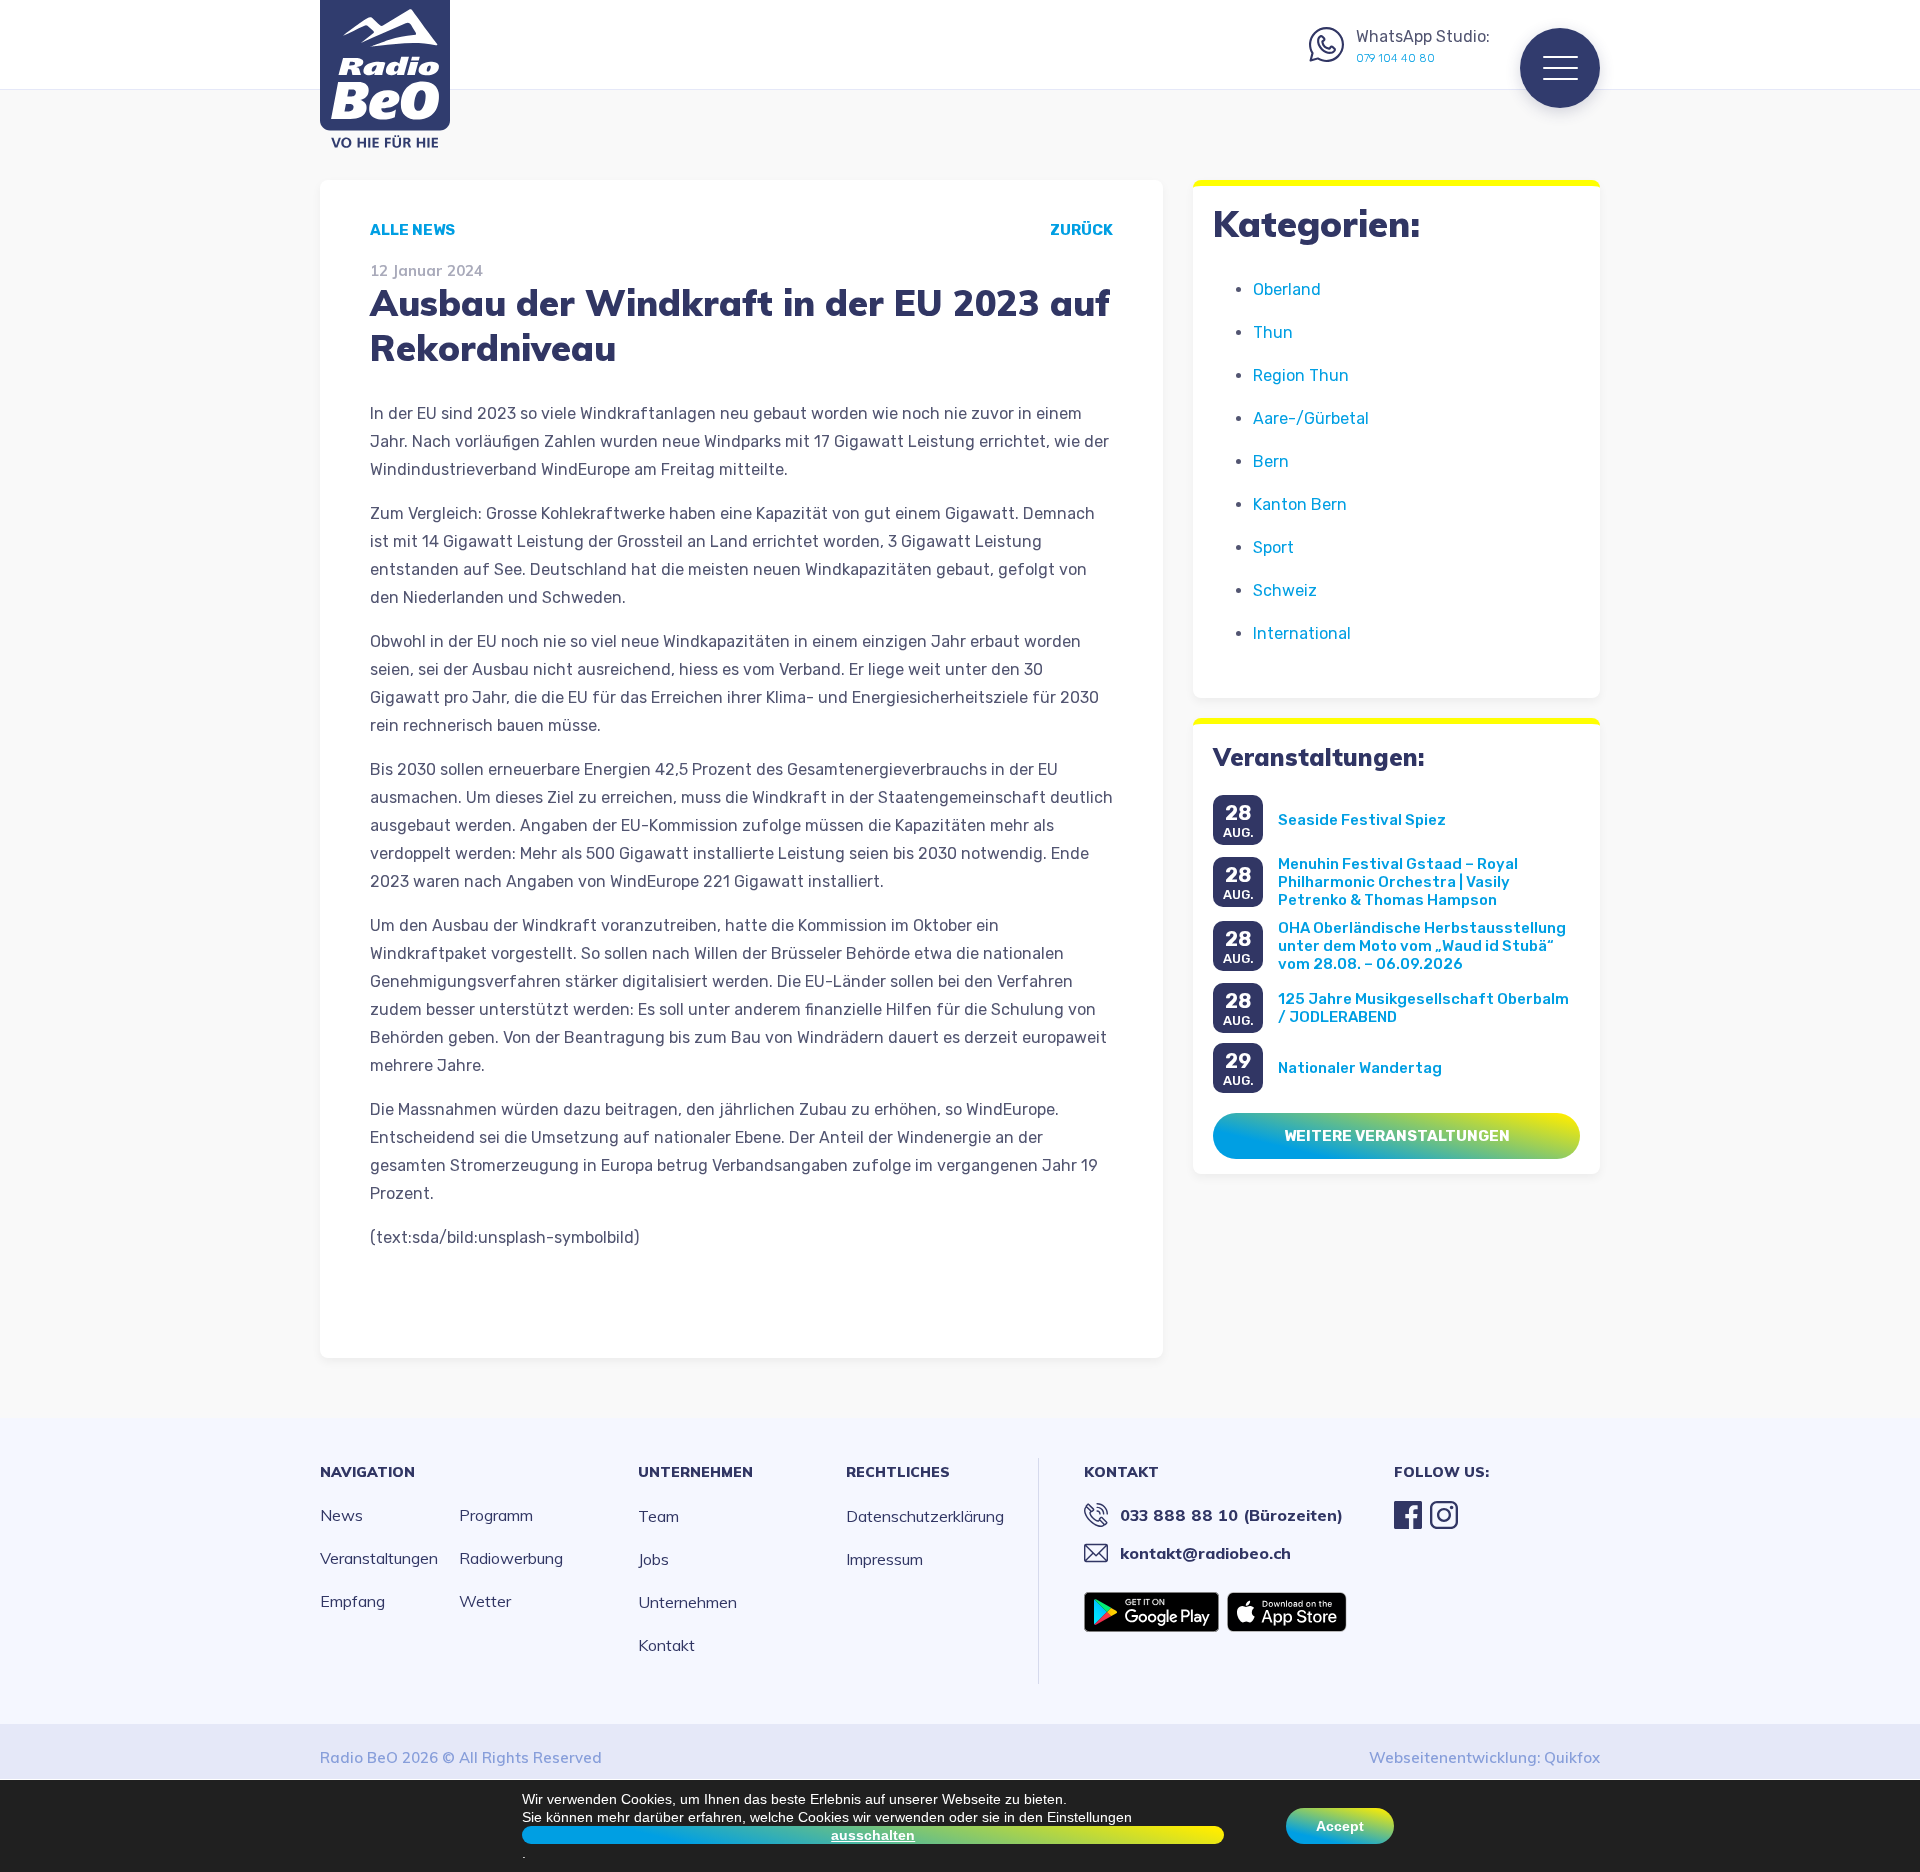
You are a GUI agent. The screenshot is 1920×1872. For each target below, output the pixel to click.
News (341, 1515)
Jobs (653, 1559)
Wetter (485, 1601)
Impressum (884, 1559)
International (1302, 633)
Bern (1271, 461)
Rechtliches (898, 1472)
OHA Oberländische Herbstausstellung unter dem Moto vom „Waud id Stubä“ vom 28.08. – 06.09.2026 (1422, 946)
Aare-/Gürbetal (1311, 418)
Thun (1273, 332)
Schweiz (1285, 590)
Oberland (1287, 289)
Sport (1273, 547)
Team (658, 1516)
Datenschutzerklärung (925, 1516)
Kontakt (666, 1645)
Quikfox (1572, 1757)
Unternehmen (695, 1472)
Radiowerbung (511, 1558)
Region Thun (1301, 375)
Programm (496, 1515)
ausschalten (873, 1835)
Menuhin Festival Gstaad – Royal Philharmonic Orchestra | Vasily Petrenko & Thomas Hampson (1398, 882)
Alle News (412, 230)
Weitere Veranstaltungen (1397, 1136)
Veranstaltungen (379, 1558)
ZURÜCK (1081, 230)
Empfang (352, 1601)
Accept (1340, 1826)
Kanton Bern (1300, 504)
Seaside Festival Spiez (1362, 820)
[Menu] (1560, 68)
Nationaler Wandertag (1360, 1068)
